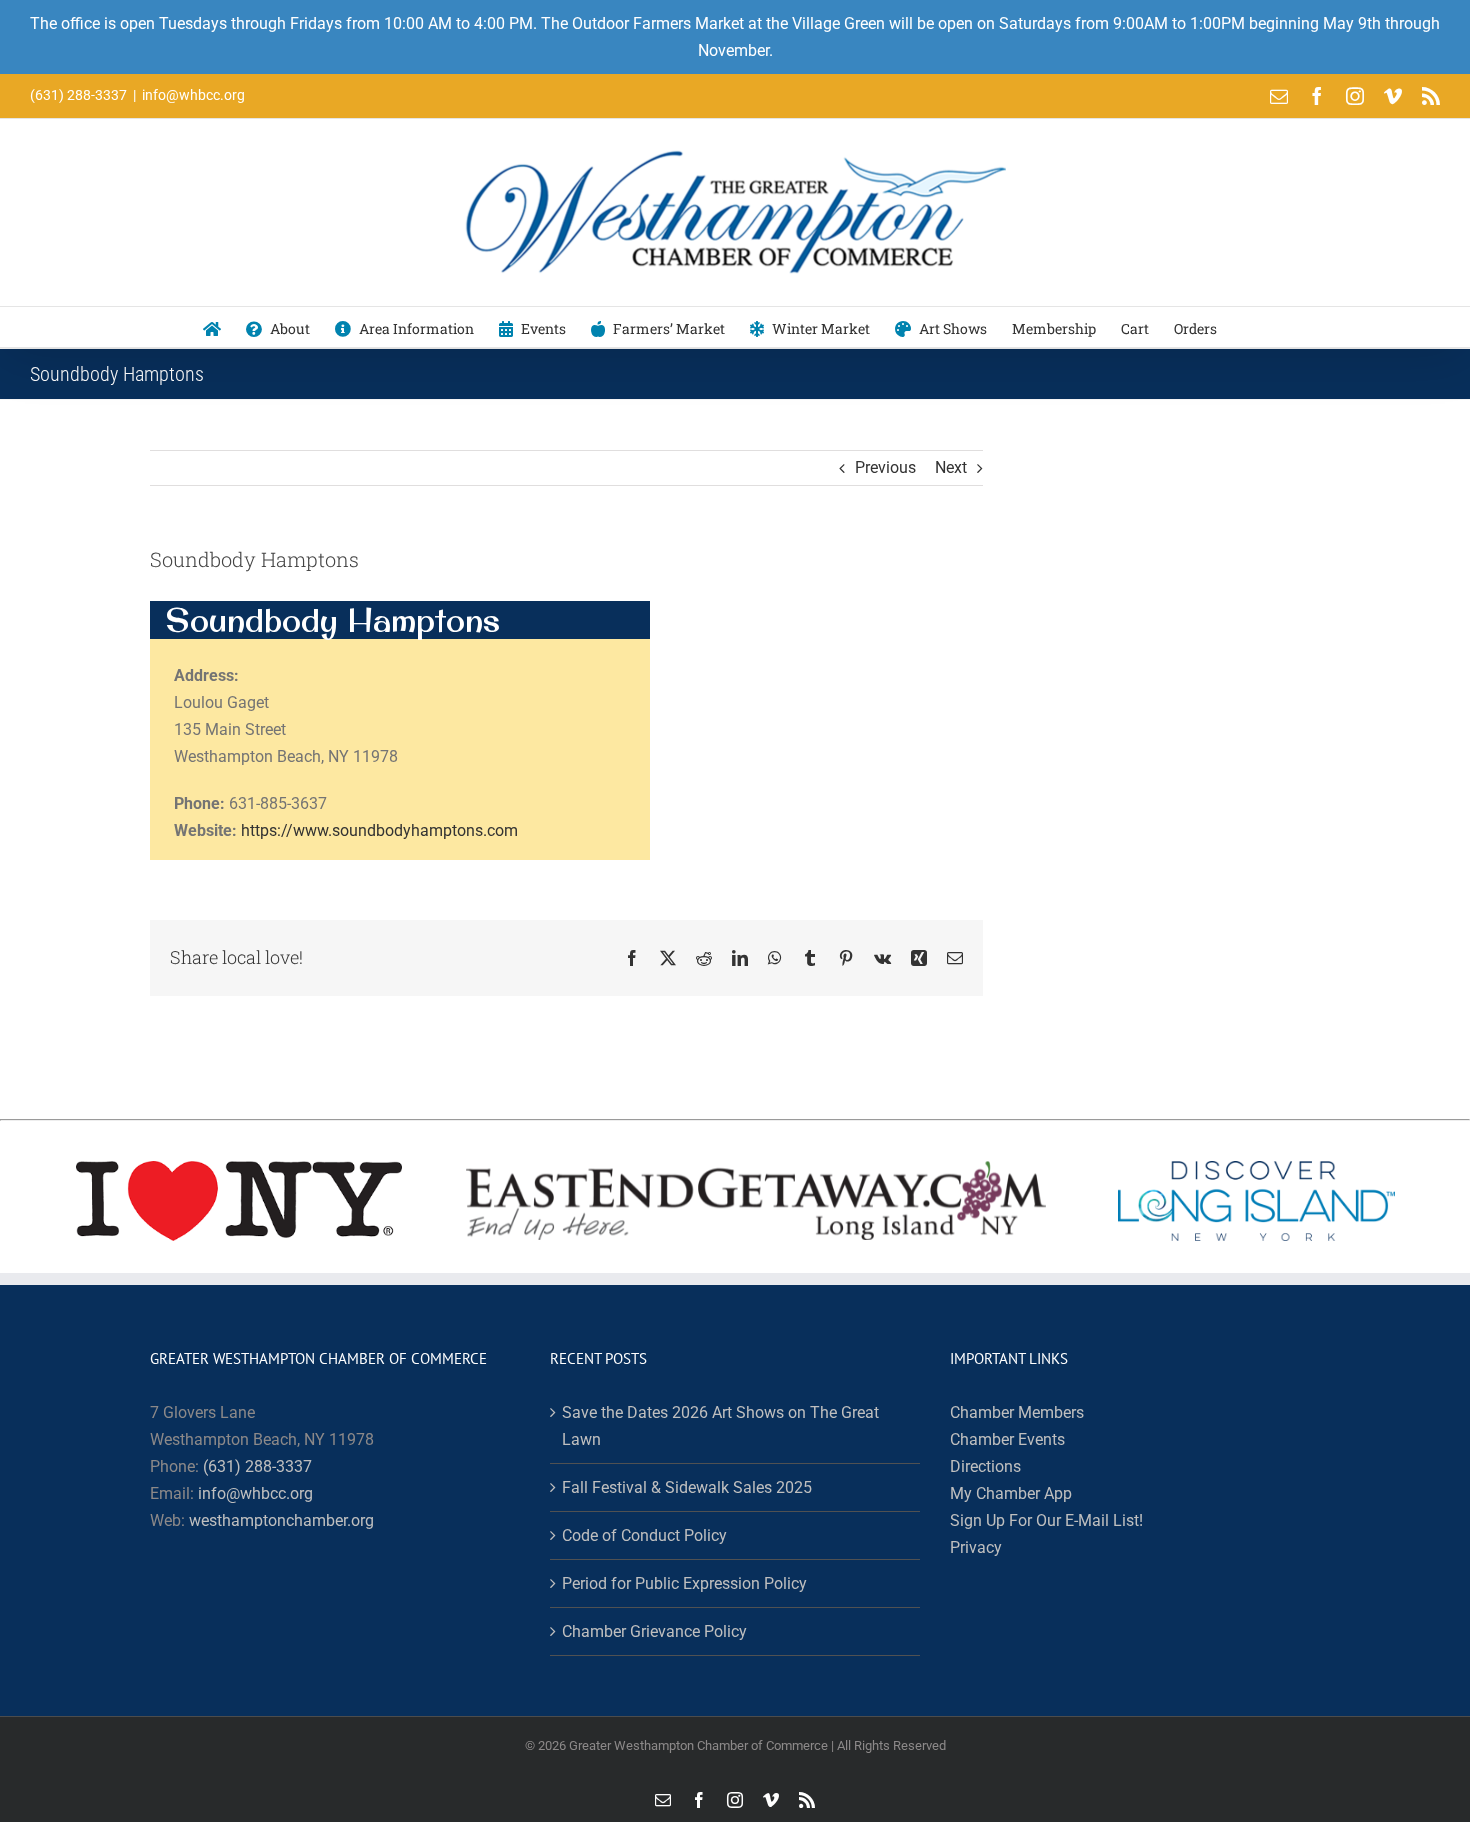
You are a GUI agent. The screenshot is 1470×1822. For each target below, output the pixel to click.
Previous (885, 467)
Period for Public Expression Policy (684, 1583)
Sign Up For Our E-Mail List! (1046, 1520)
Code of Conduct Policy (644, 1535)
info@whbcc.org (193, 95)
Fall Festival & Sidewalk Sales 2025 (687, 1487)
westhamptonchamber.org (281, 1520)
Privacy (976, 1547)
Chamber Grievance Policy (654, 1631)
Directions (985, 1466)
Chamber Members (1017, 1412)
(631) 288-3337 (257, 1466)
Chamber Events (1007, 1439)
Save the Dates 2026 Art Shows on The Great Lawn (720, 1426)
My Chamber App (1011, 1493)
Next (951, 467)
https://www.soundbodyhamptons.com (379, 830)
